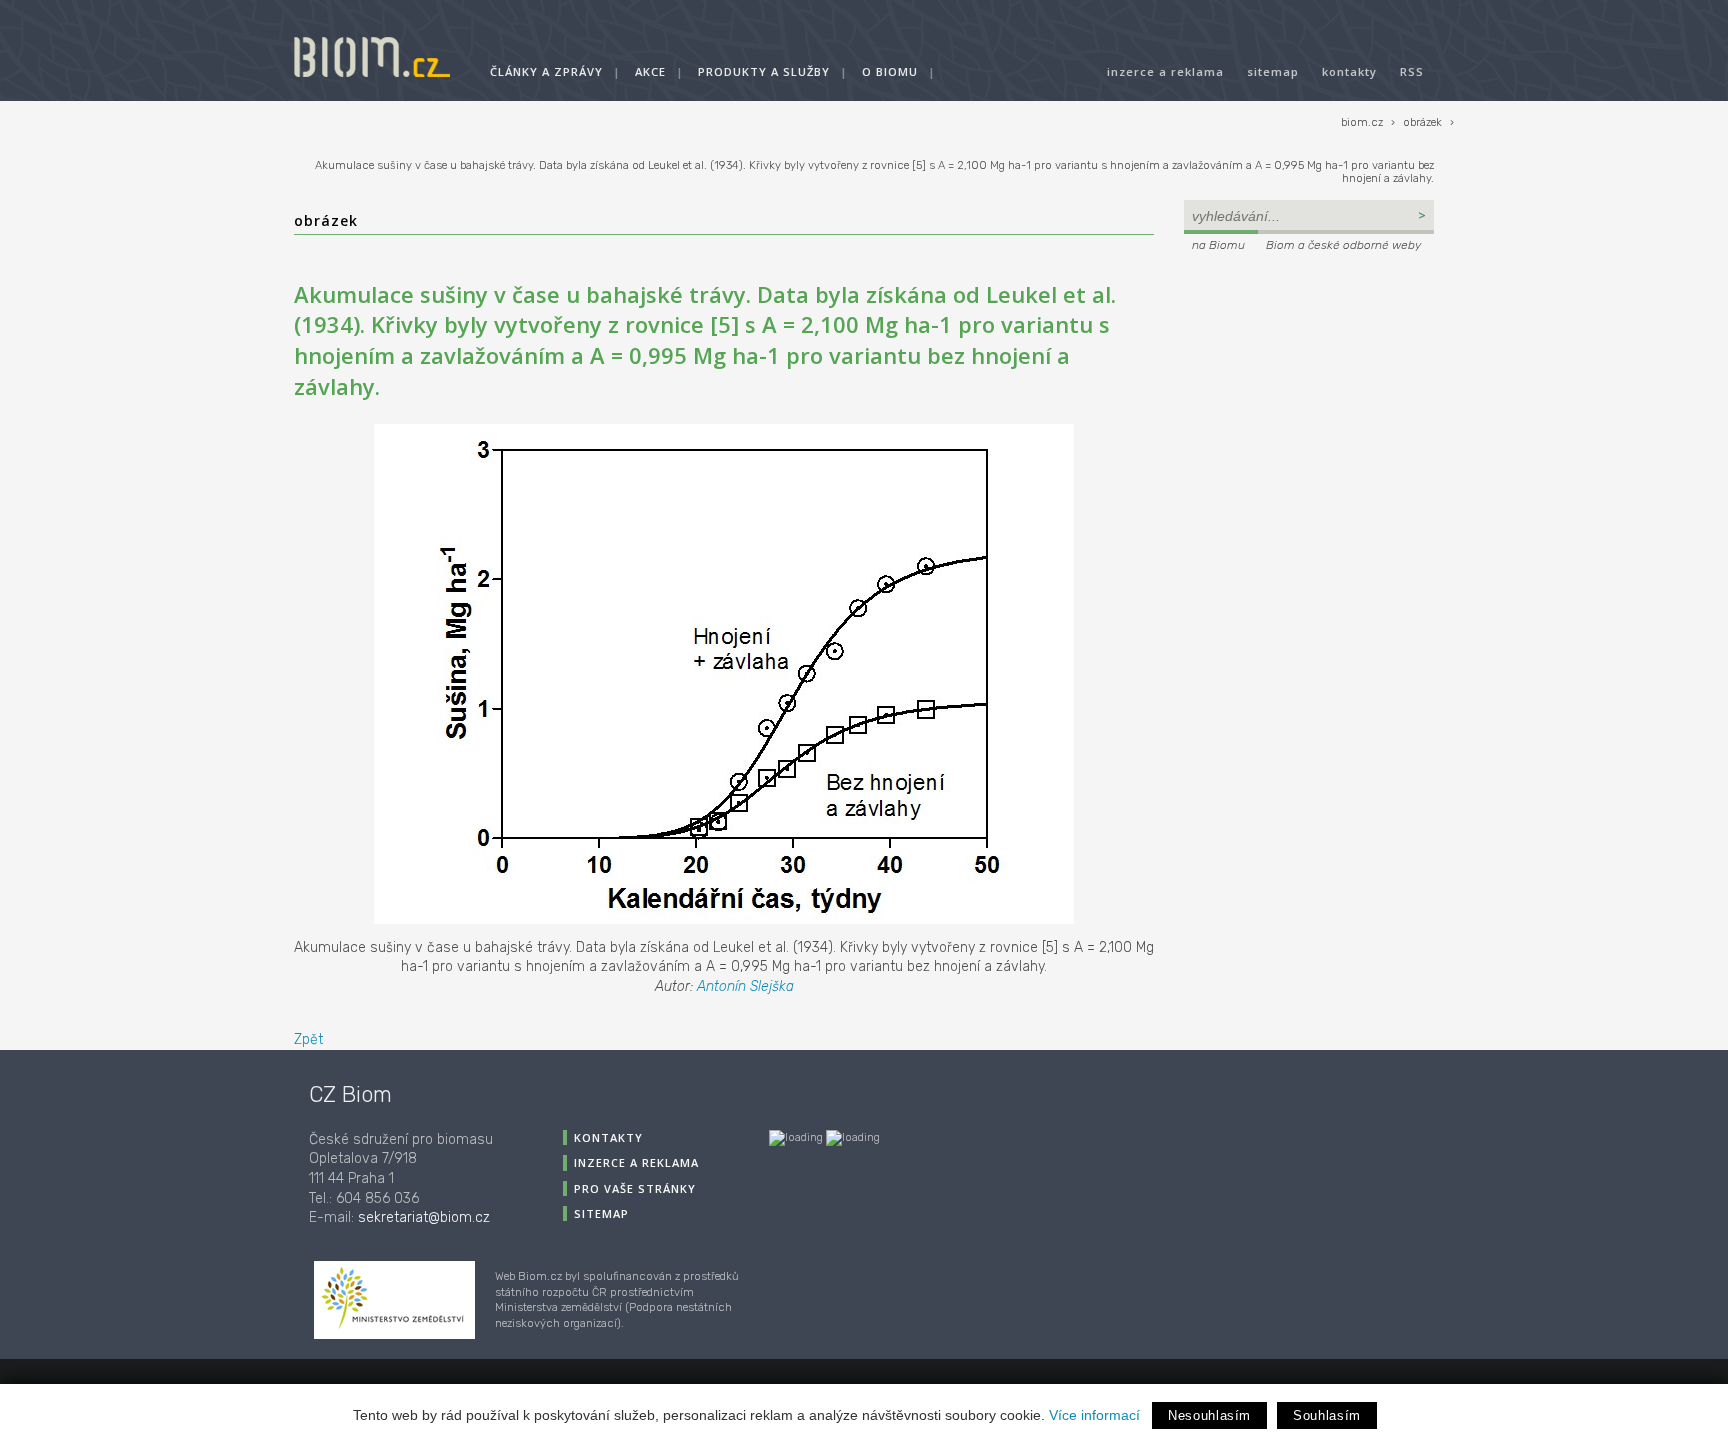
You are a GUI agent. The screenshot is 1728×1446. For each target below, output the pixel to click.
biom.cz (1362, 122)
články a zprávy (546, 71)
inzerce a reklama (1165, 71)
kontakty (1349, 71)
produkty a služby (764, 71)
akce (650, 71)
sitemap (1273, 71)
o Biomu (890, 71)
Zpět (308, 1039)
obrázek (1422, 122)
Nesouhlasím (1209, 1415)
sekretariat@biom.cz (424, 1217)
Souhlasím (1327, 1415)
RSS (1412, 71)
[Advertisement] (1309, 392)
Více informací (1094, 1415)
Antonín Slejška (745, 986)
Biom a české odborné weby (1343, 245)
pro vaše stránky (635, 1188)
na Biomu (1218, 245)
